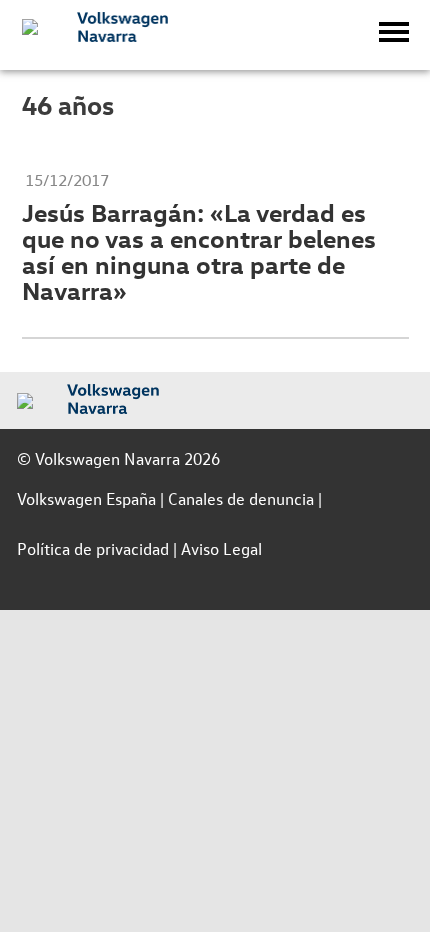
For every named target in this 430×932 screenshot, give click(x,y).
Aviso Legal (221, 548)
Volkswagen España (86, 498)
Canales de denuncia (241, 498)
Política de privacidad (93, 548)
